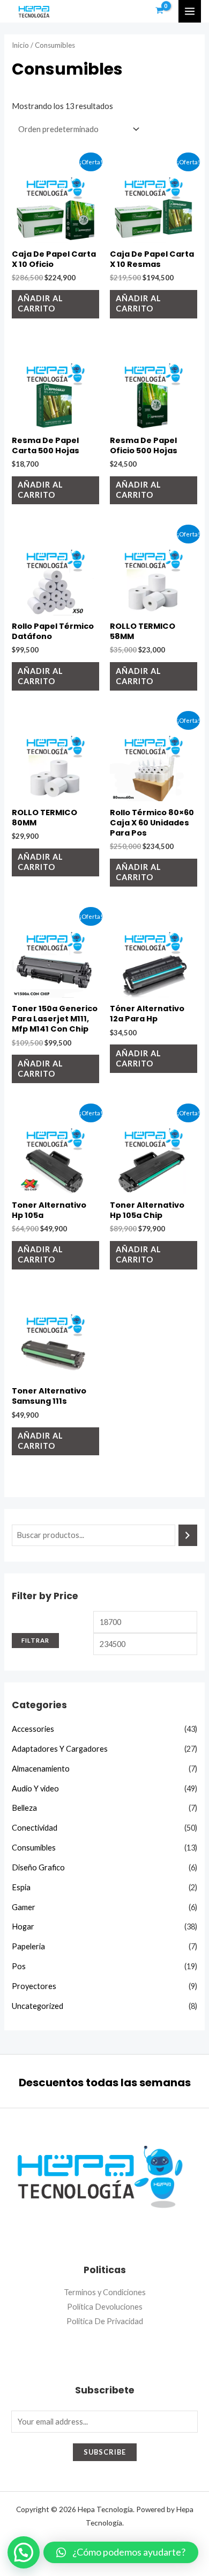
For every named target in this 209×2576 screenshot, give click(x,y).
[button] (121, 2552)
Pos (19, 1966)
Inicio (20, 45)
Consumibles (34, 1848)
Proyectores (34, 1986)
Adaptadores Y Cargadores (60, 1749)
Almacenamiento (41, 1769)
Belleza (24, 1808)
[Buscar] (188, 1535)
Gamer (24, 1907)
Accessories (33, 1729)
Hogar (23, 1926)
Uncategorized (38, 2006)
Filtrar (35, 1640)
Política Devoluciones (105, 2307)
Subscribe (105, 2452)
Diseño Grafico (38, 1867)
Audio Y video (35, 1788)
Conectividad (35, 1828)
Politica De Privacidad (105, 2321)
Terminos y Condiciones (105, 2292)
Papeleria (28, 1946)
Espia (21, 1887)
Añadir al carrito (40, 303)
